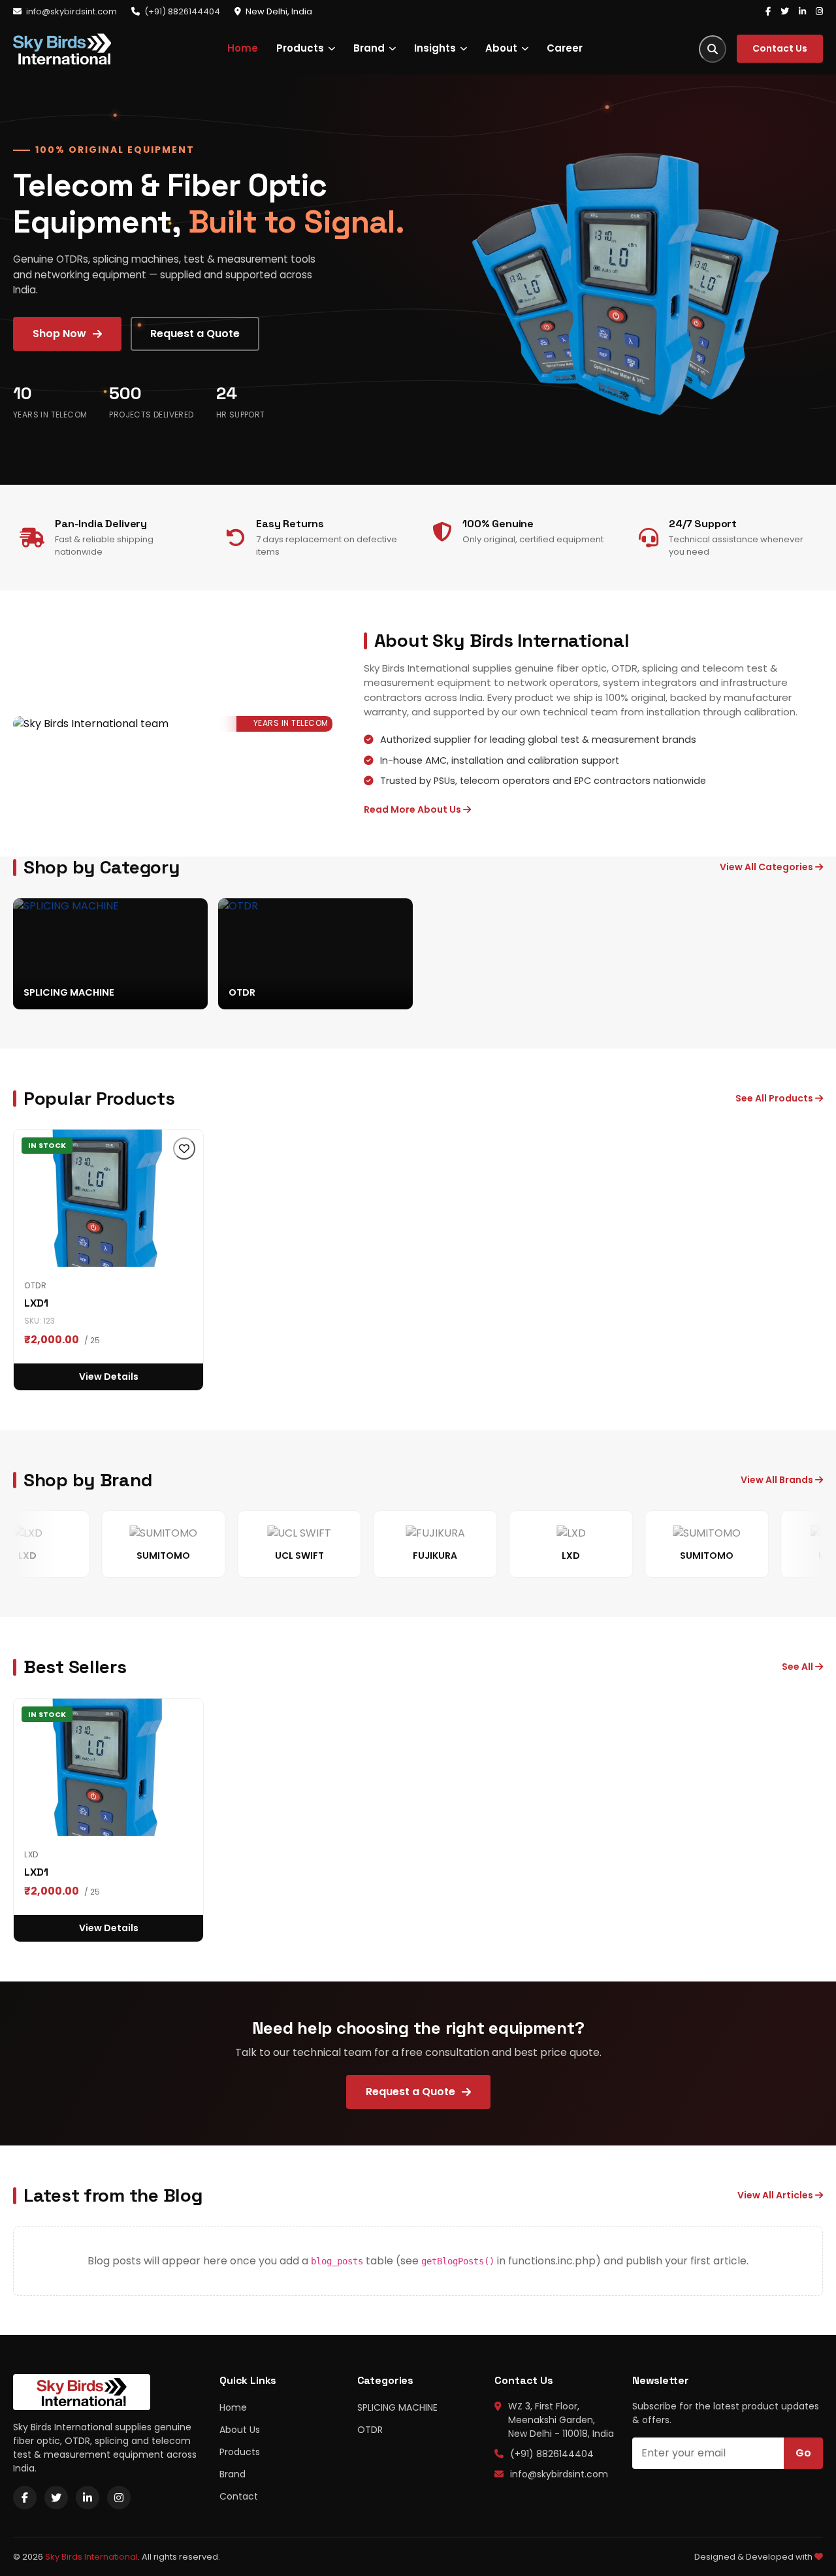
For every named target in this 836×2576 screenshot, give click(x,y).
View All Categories (767, 867)
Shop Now (59, 334)
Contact (239, 2496)
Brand (369, 48)
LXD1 (36, 1303)
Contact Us (780, 48)
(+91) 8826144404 (182, 11)
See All (798, 1667)
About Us (240, 2430)
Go (803, 2453)
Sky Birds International (91, 2557)
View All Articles (776, 2195)
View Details (109, 1377)
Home (243, 48)
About (501, 48)
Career (565, 48)
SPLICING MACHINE (397, 2407)
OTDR (370, 2430)
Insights (435, 48)
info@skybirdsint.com (72, 11)
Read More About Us (413, 809)
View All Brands (778, 1480)
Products (300, 48)
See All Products (775, 1098)
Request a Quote (195, 334)
